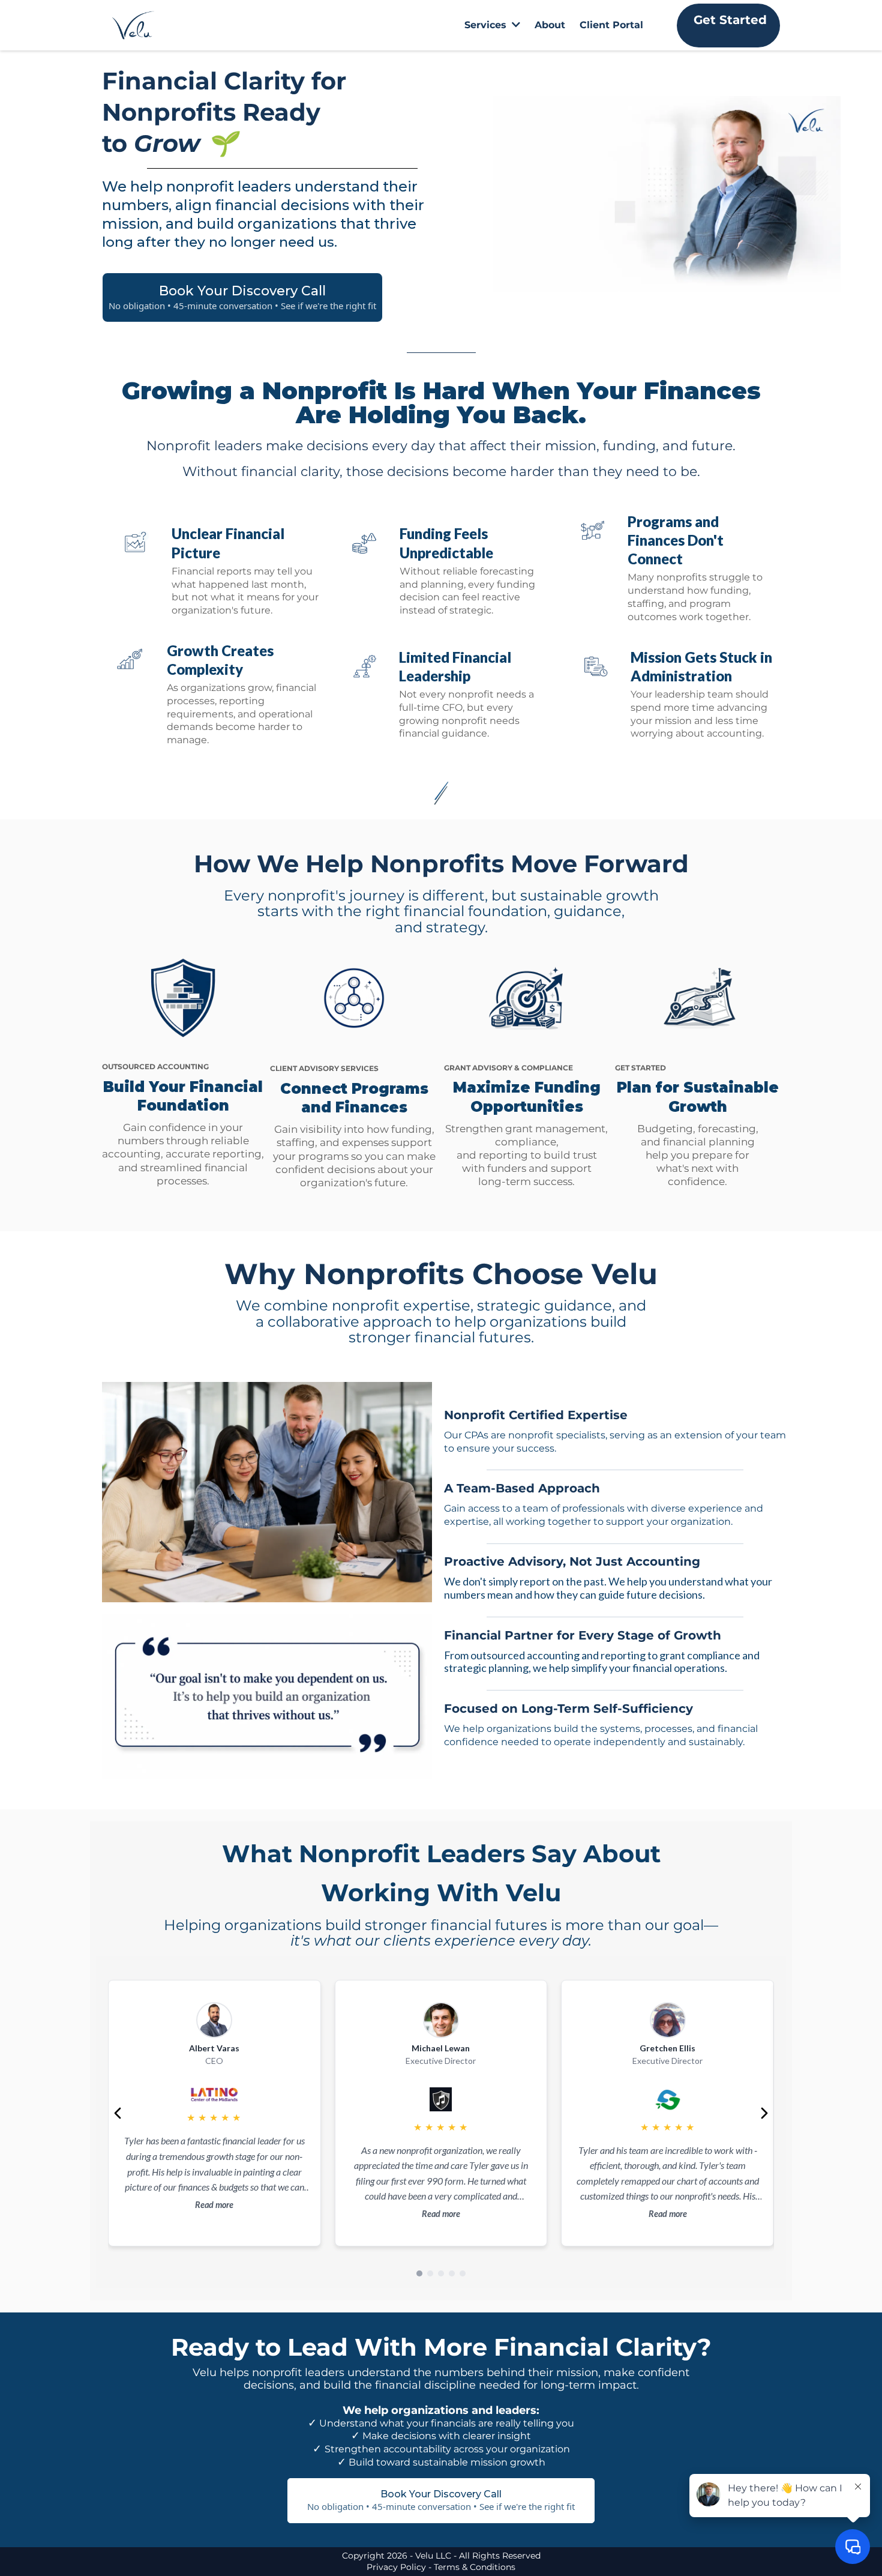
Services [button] (487, 25)
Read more (214, 2205)
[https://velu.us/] (133, 25)
